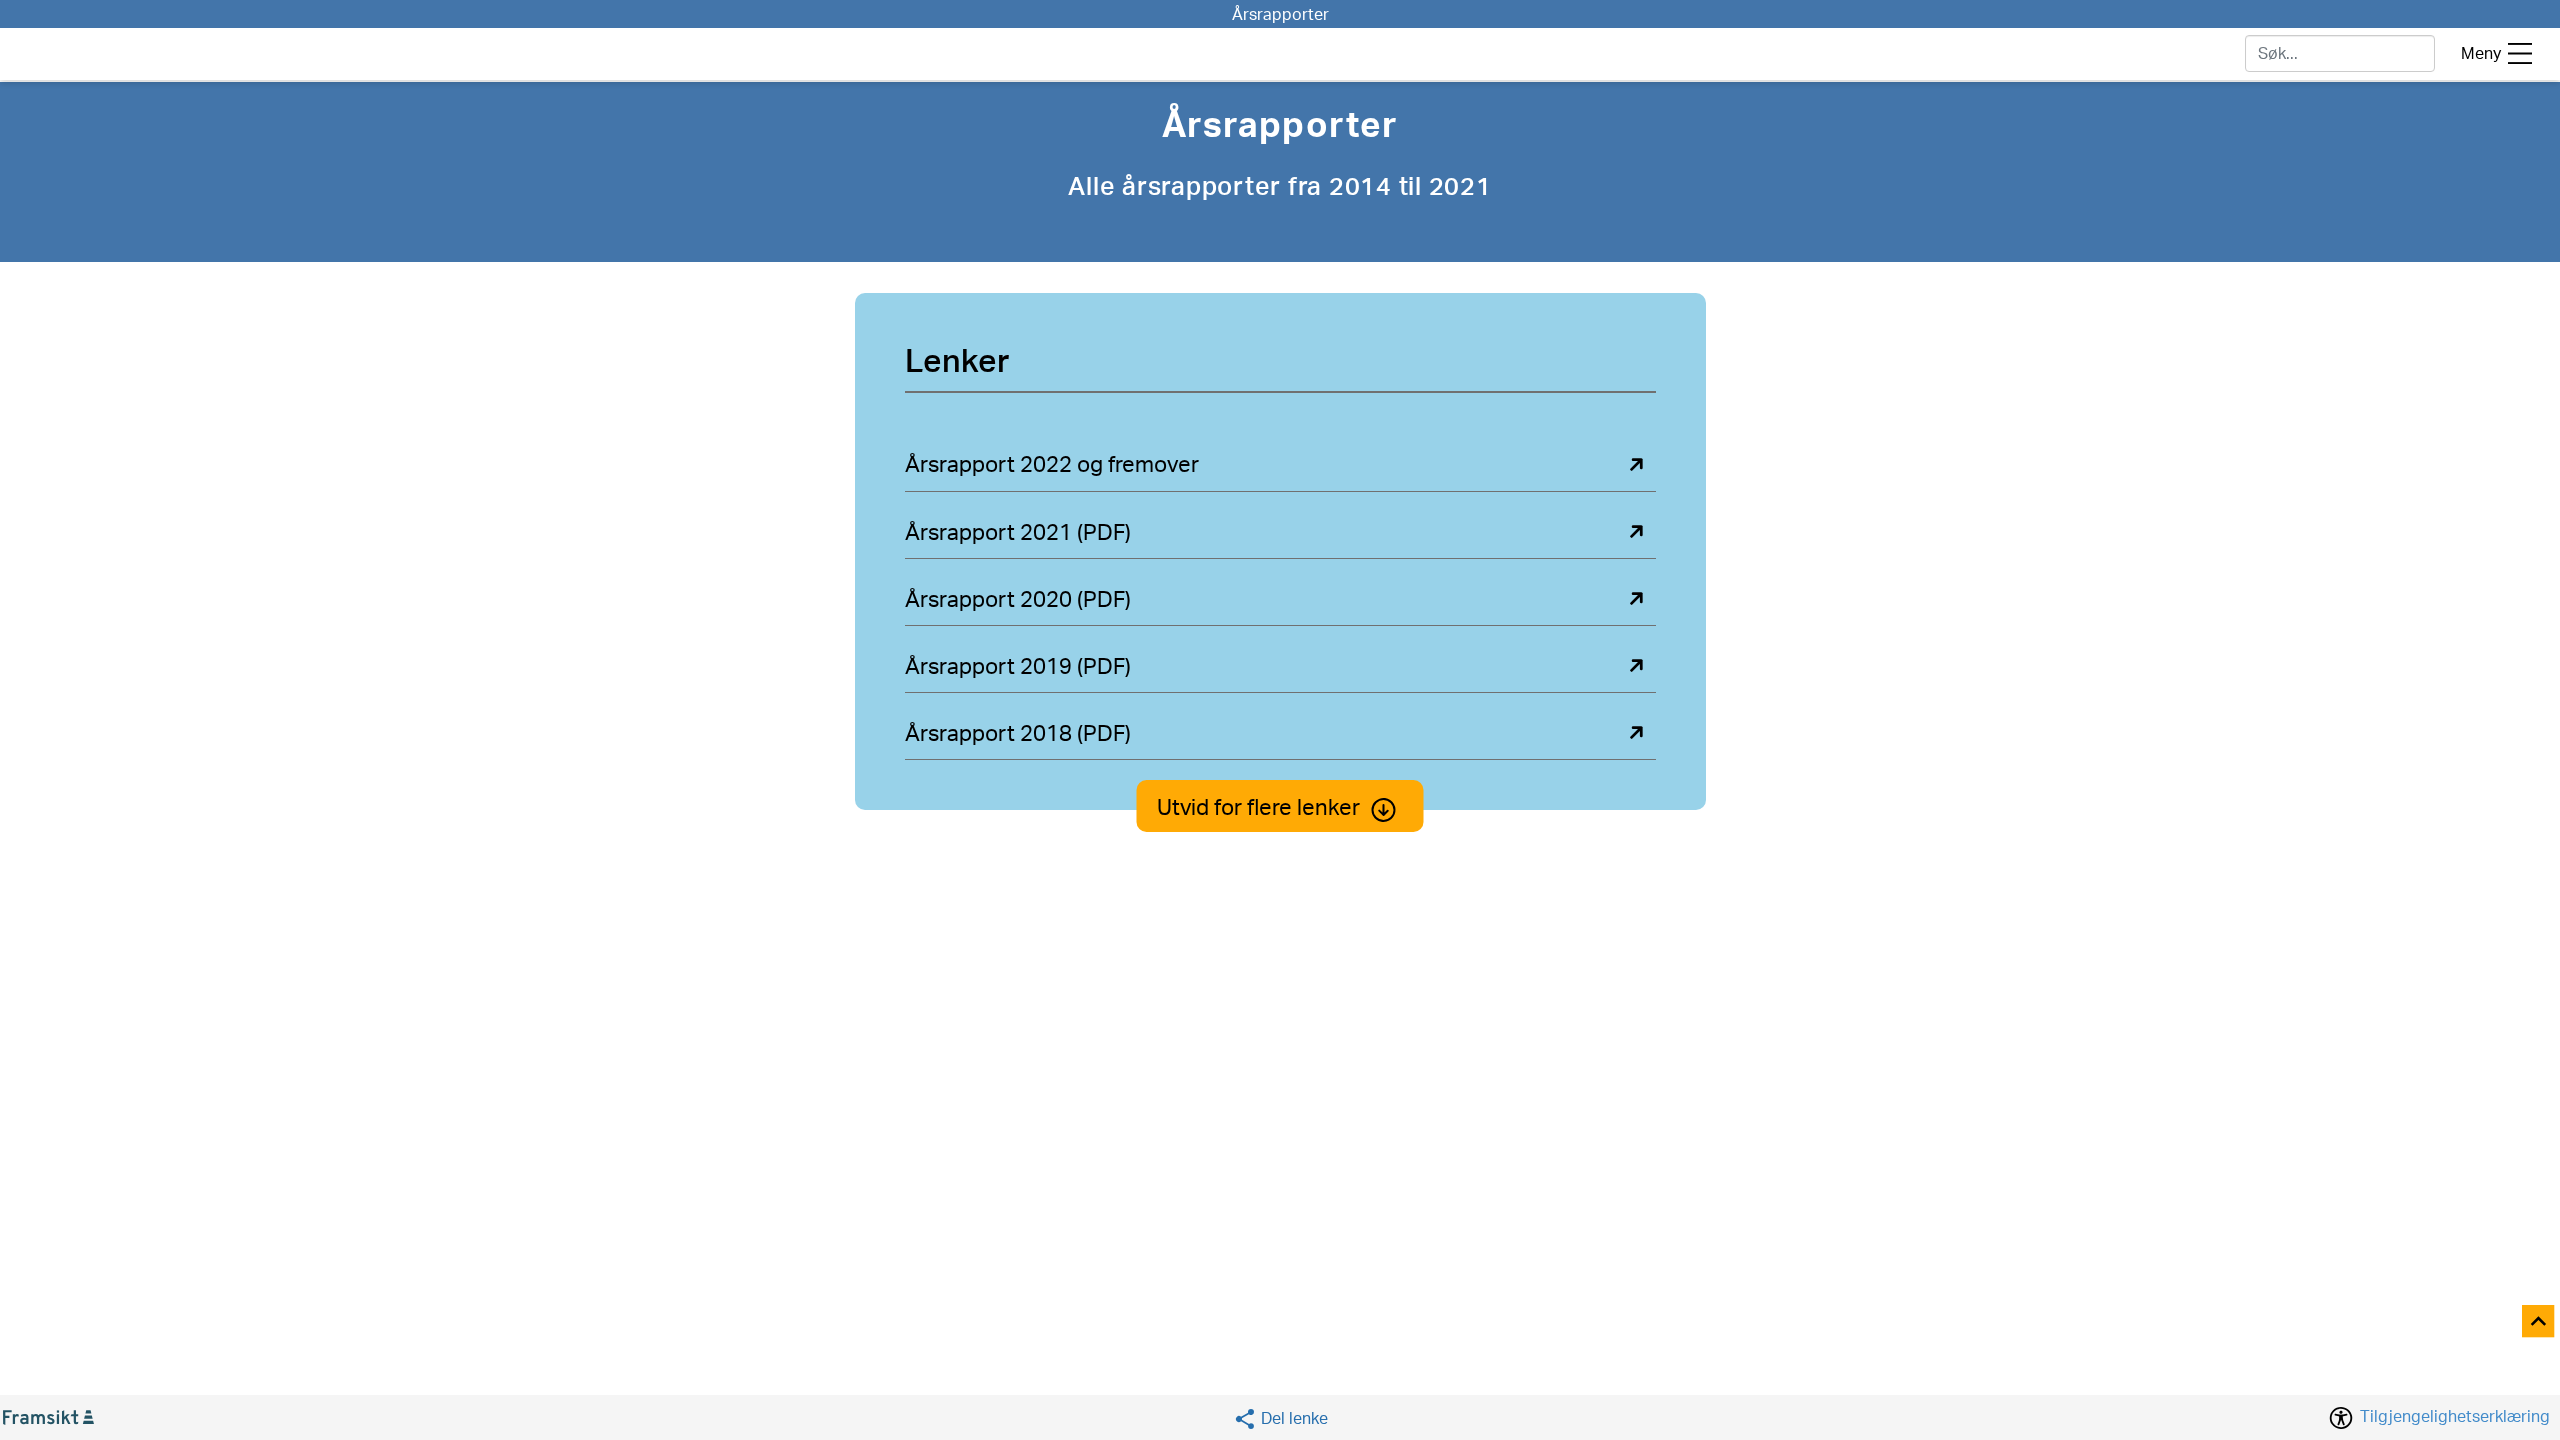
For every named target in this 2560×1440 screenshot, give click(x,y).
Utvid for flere (1258, 808)
